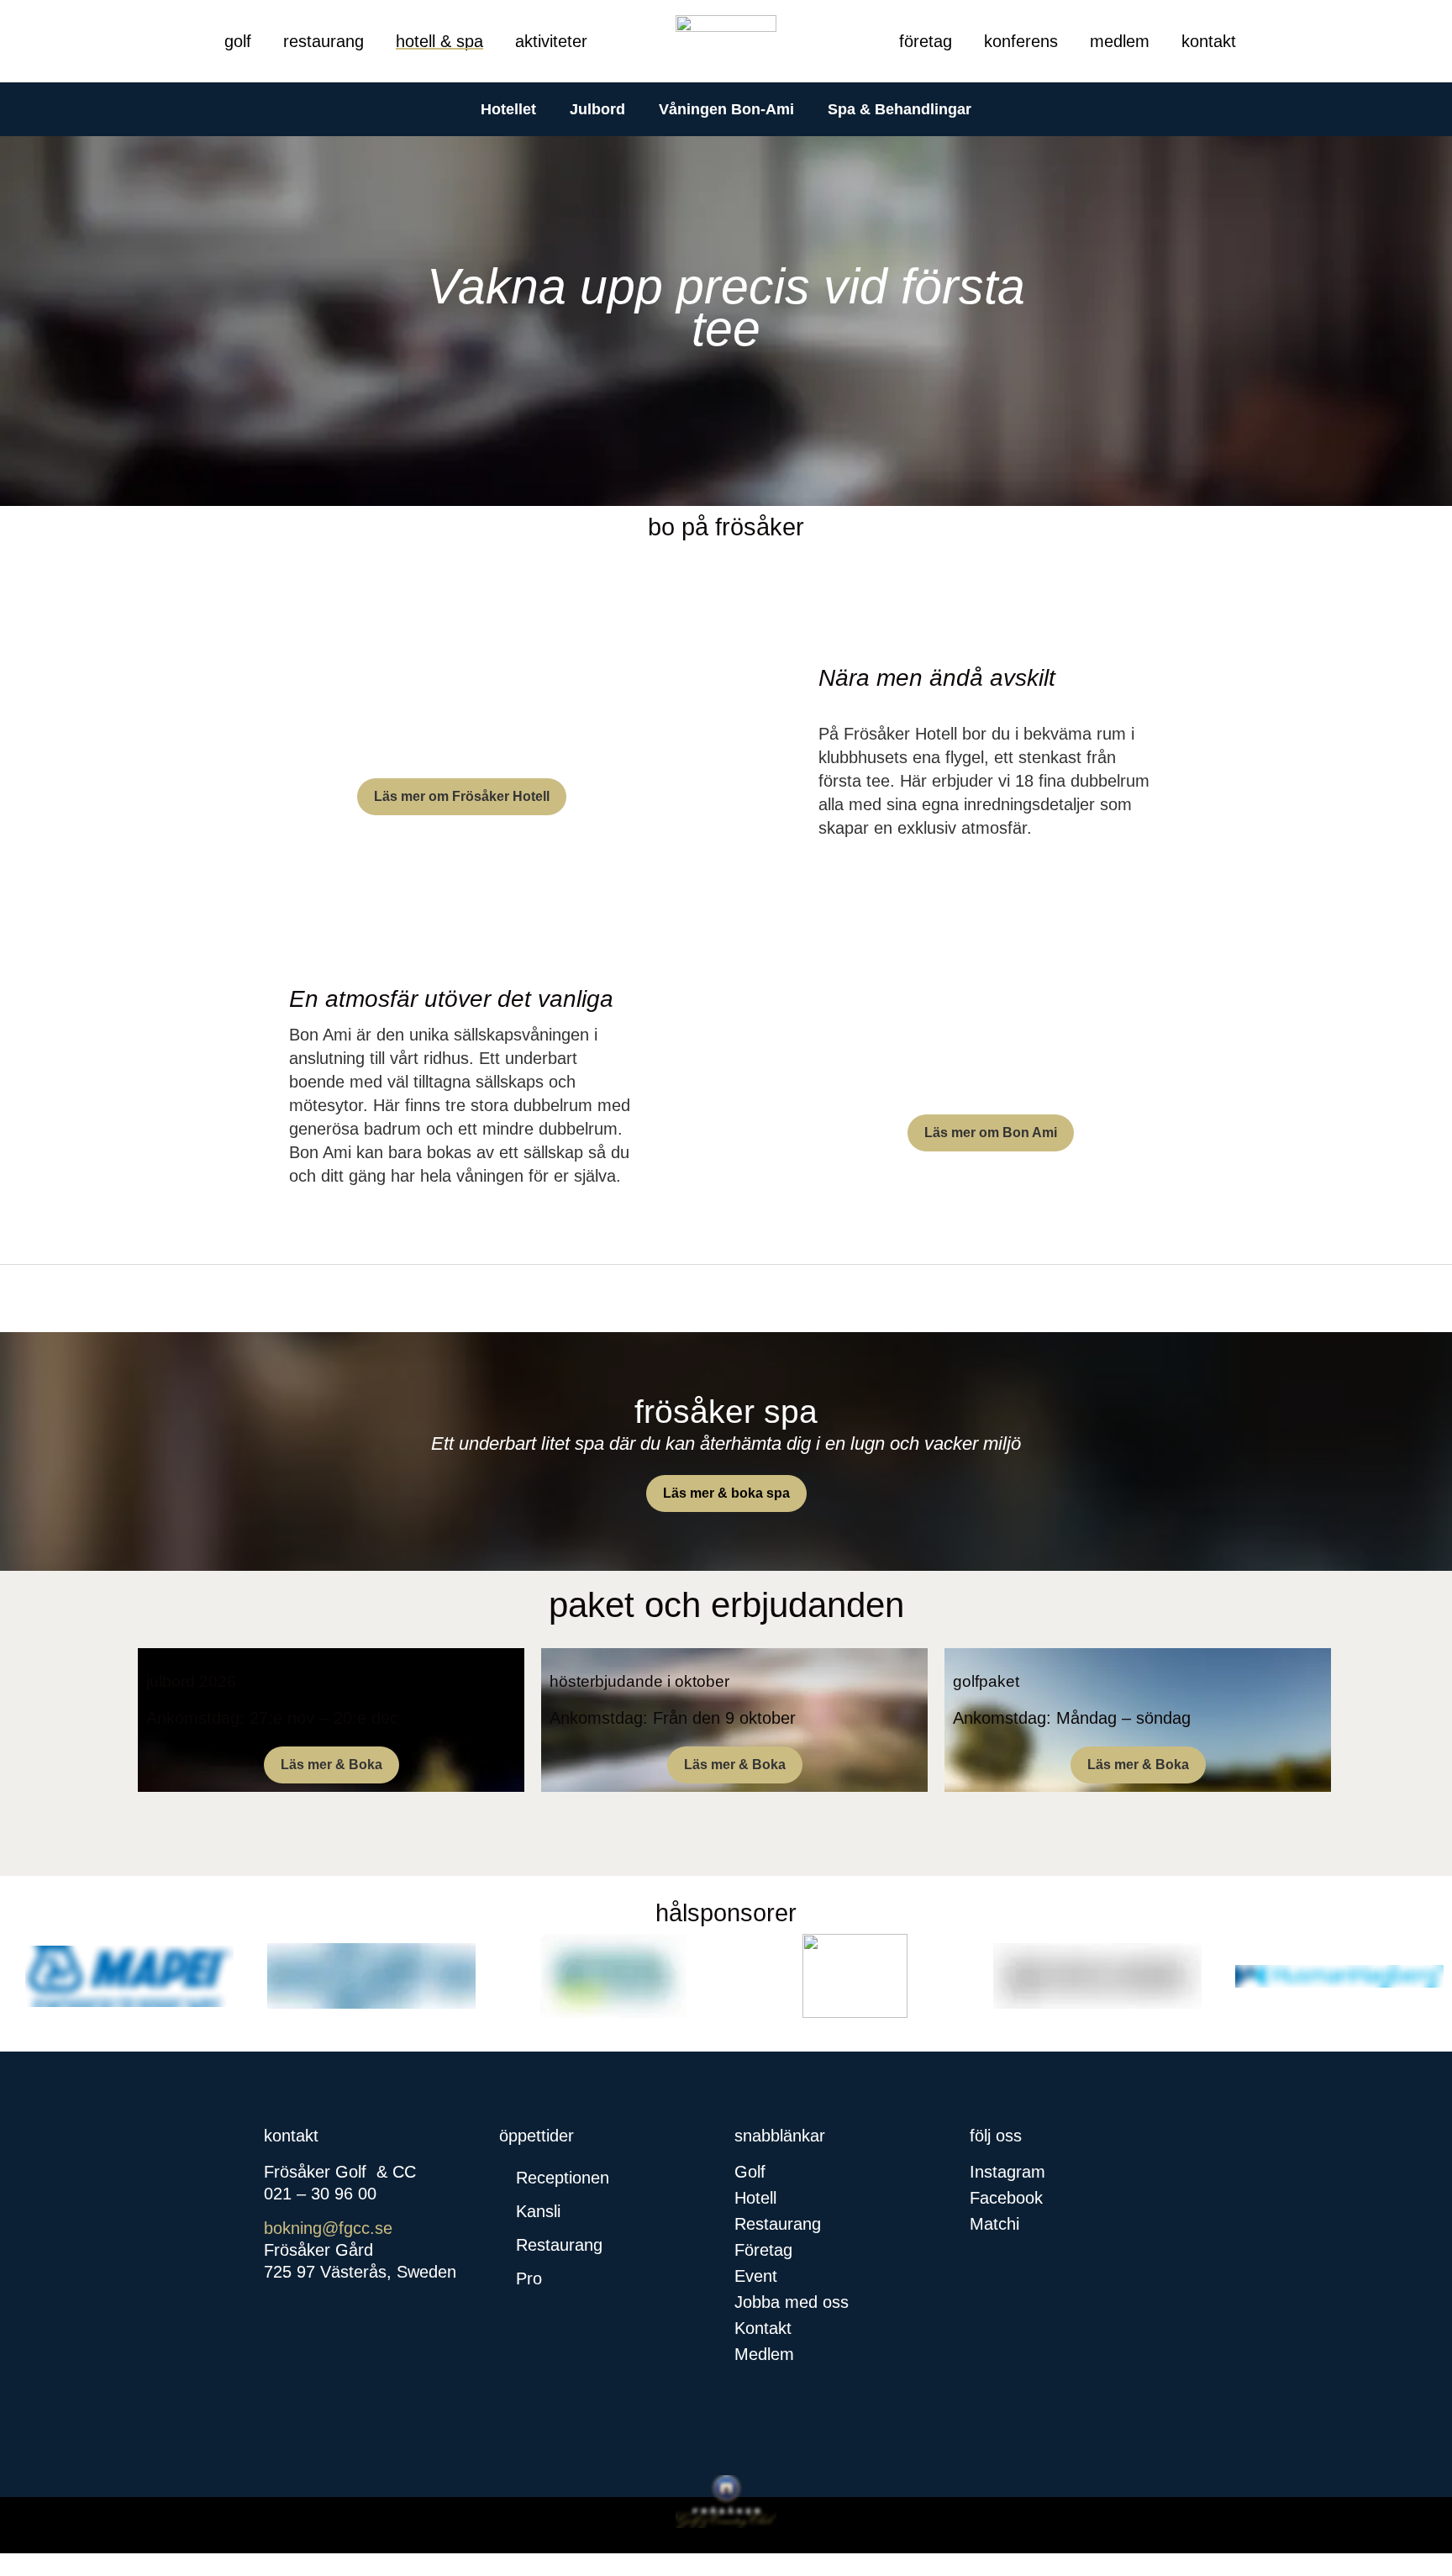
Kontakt (1209, 41)
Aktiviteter (551, 41)
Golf (238, 41)
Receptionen (563, 2178)
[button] (608, 2178)
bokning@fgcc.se (328, 2228)
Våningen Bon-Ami (726, 109)
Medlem (1120, 41)
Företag (926, 41)
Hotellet (508, 109)
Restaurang (324, 41)
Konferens (1021, 41)
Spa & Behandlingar (900, 109)
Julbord (597, 109)
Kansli (538, 2211)
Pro (529, 2278)
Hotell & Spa (439, 41)
